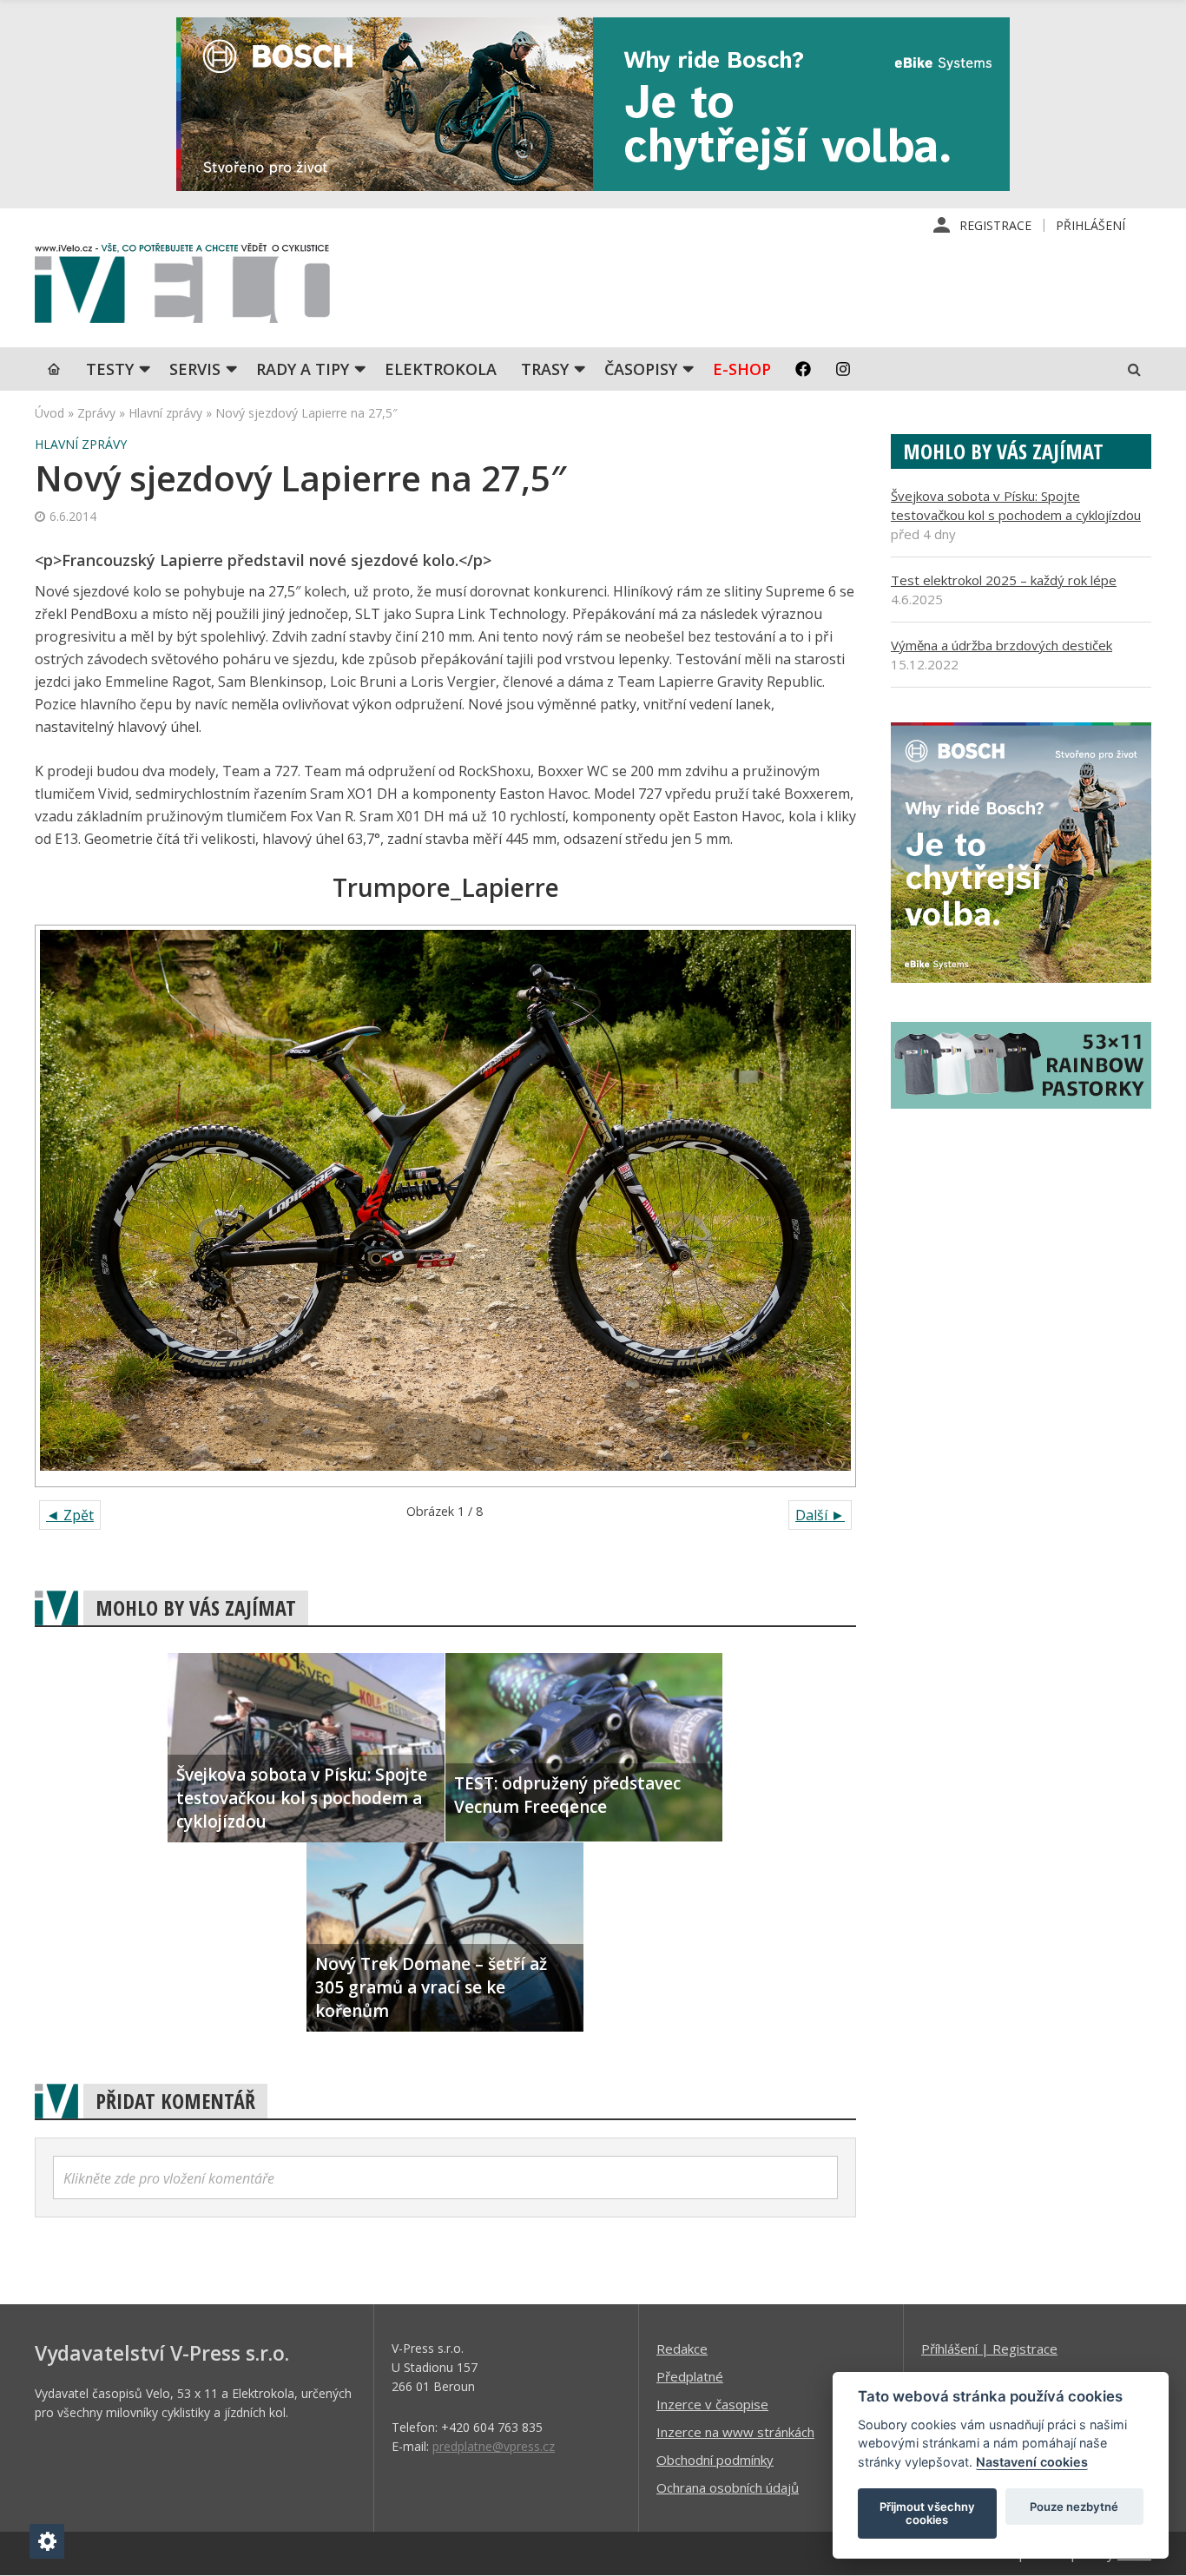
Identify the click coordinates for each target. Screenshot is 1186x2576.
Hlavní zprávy (165, 413)
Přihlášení (1090, 225)
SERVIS (195, 369)
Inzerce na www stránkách (735, 2432)
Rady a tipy (303, 369)
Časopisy (641, 369)
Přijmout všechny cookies (927, 2513)
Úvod (49, 413)
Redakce (682, 2349)
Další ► (820, 1515)
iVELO (182, 287)
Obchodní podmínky (715, 2460)
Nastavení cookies (1032, 2462)
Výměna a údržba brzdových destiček (1002, 645)
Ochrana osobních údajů (728, 2487)
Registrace (995, 225)
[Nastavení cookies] (47, 2541)
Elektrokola (441, 369)
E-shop (742, 369)
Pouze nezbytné (1074, 2507)
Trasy (545, 369)
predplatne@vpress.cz (494, 2446)
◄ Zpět (70, 1515)
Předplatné (690, 2376)
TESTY (110, 369)
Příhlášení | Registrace (989, 2349)
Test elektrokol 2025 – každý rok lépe (1004, 580)
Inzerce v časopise (712, 2404)
